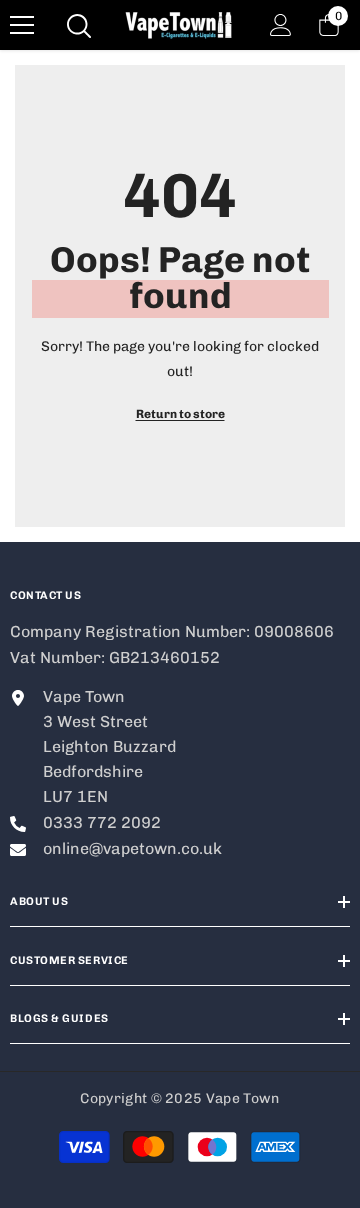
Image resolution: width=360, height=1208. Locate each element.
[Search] (79, 26)
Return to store (180, 414)
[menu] (22, 25)
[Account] (281, 25)
